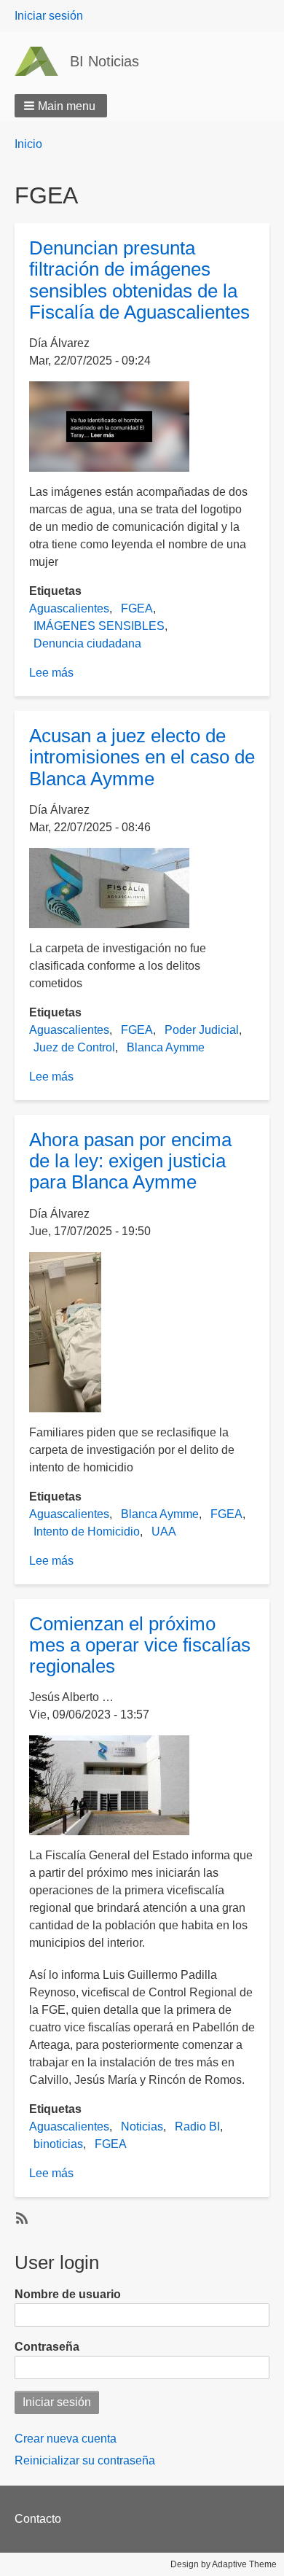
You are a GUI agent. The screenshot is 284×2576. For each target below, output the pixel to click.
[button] (61, 106)
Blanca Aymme (166, 1047)
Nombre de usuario (68, 2294)
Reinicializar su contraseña (85, 2460)
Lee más (51, 673)
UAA (164, 1532)
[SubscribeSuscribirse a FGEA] (20, 2217)
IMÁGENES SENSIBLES (99, 626)
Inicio (28, 144)
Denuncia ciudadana (87, 643)
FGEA (137, 608)
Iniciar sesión (49, 16)
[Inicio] (42, 61)
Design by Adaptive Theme (224, 2564)
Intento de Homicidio (87, 1532)
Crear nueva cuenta (66, 2439)
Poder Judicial (202, 1030)
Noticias (142, 2126)
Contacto (38, 2519)
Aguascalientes (69, 608)
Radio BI (197, 2126)
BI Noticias (104, 61)
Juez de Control (74, 1047)
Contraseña (47, 2347)
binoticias (58, 2144)
